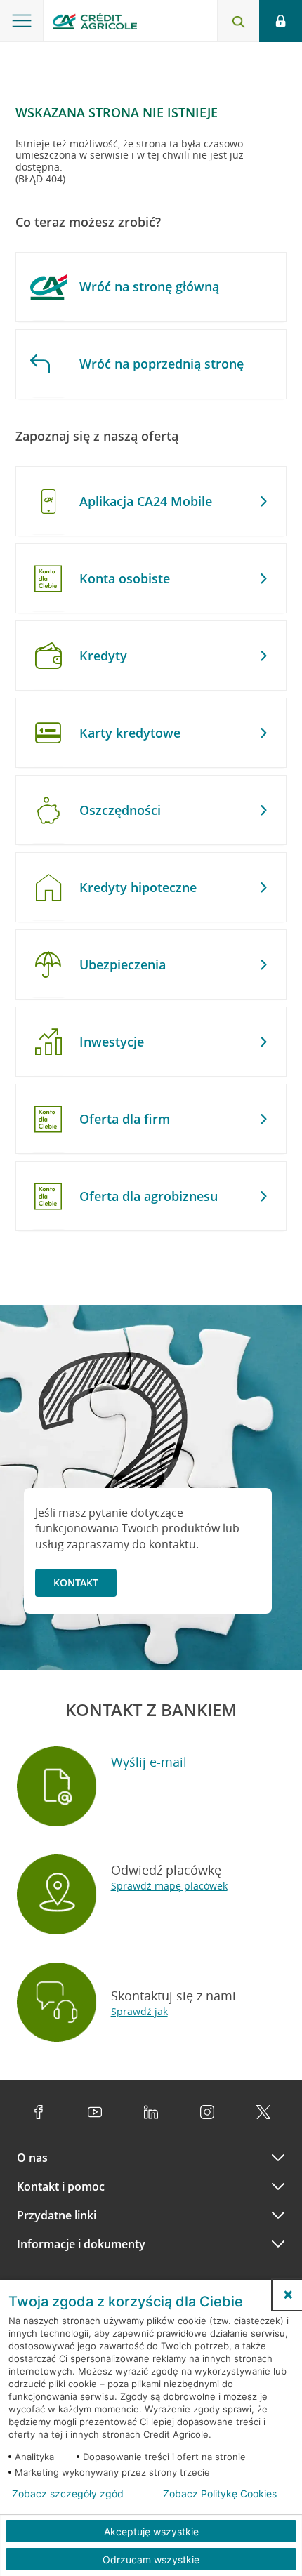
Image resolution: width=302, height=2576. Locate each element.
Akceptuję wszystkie (151, 2531)
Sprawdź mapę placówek (169, 1886)
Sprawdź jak (139, 2011)
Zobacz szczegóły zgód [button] (68, 2494)
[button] (288, 2295)
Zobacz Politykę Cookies (220, 2494)
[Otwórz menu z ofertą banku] (22, 21)
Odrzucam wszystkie (151, 2560)
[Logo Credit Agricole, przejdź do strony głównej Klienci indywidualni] (95, 24)
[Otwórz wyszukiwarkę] (238, 21)
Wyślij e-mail (149, 1762)
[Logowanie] (281, 21)
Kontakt (76, 1582)
